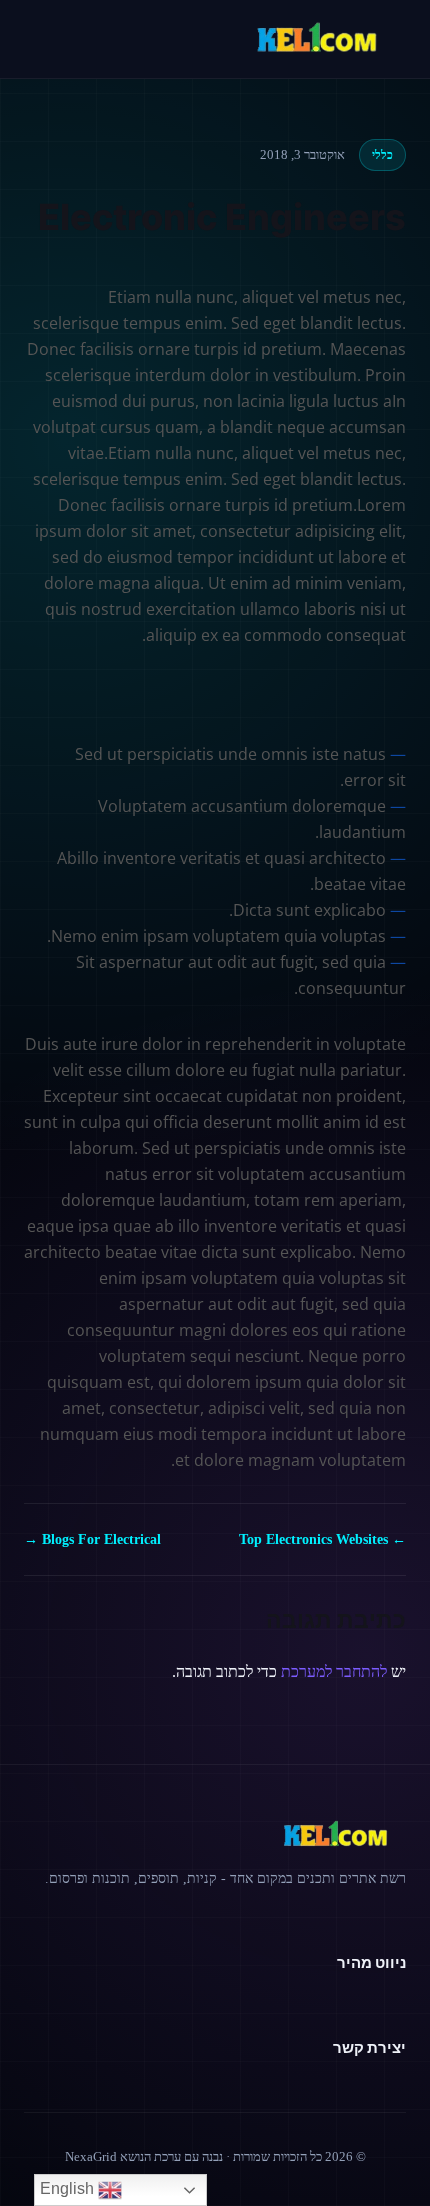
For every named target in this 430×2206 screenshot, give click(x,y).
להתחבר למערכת (334, 1671)
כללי (382, 155)
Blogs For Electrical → (92, 1539)
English (69, 2188)
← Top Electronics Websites (322, 1539)
